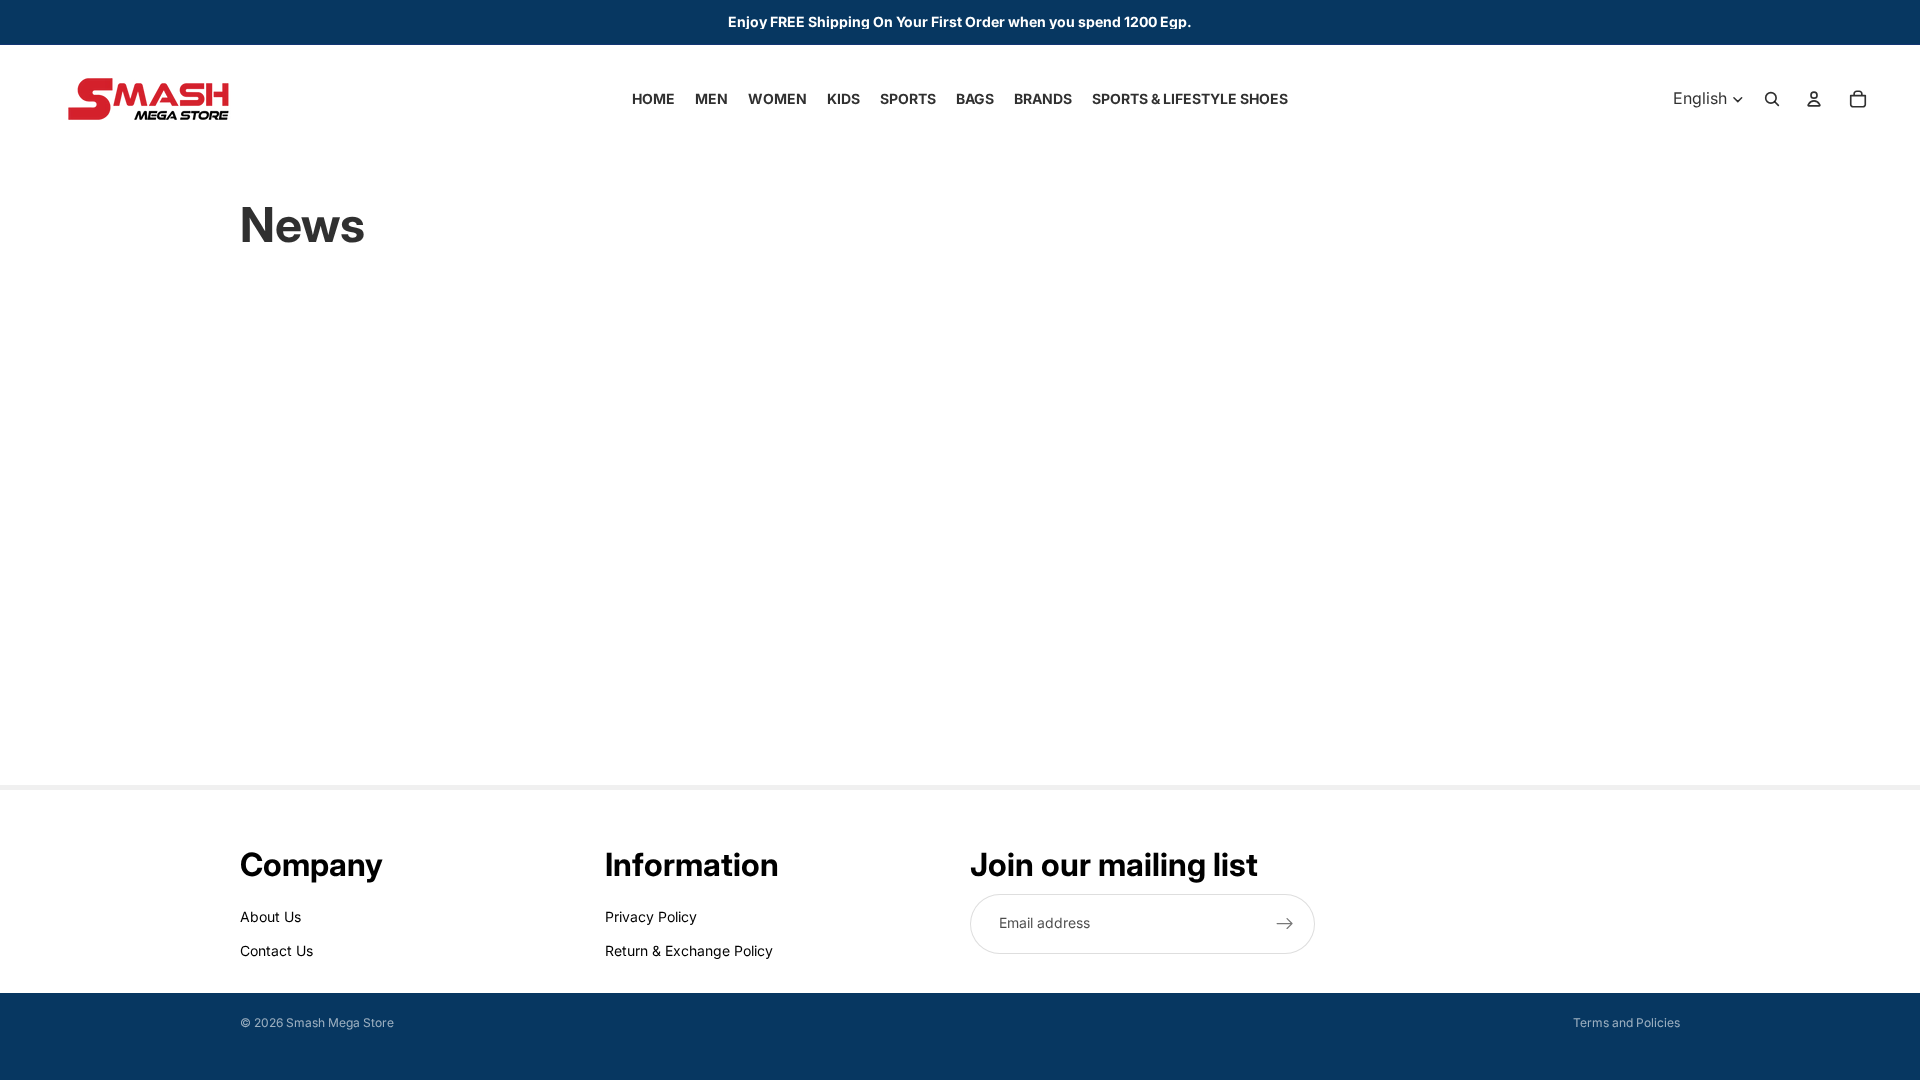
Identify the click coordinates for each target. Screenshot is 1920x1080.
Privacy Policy (651, 916)
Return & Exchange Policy (689, 950)
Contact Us (276, 950)
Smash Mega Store (340, 1022)
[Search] (1772, 99)
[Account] (1814, 99)
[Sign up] (1285, 924)
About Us (270, 916)
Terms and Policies (1626, 1022)
